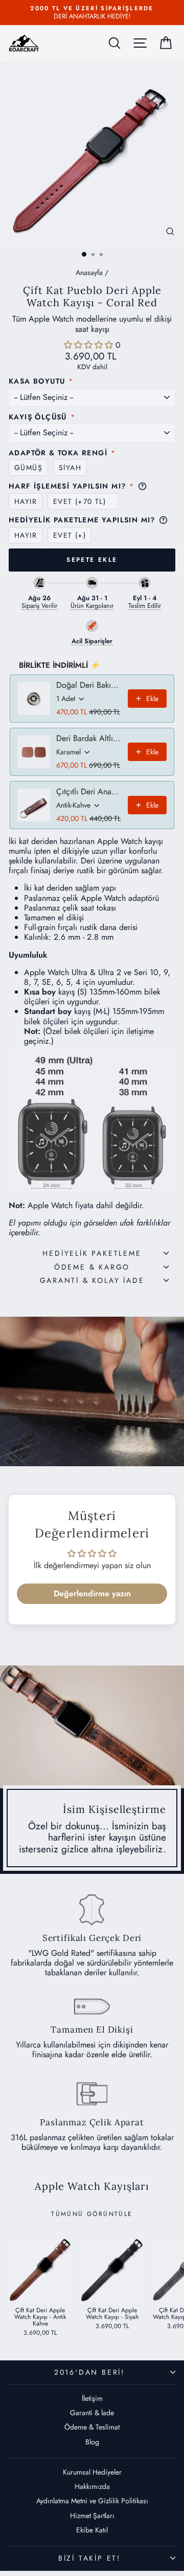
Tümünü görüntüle (92, 2214)
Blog (92, 2442)
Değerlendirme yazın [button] (92, 1593)
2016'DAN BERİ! (89, 2372)
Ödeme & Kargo (92, 1267)
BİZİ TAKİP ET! (89, 2558)
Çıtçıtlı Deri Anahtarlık (89, 792)
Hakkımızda (92, 2486)
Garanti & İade (92, 2413)
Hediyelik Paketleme (92, 1253)
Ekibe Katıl (92, 2530)
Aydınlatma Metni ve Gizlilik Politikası (92, 2501)
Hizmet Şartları (92, 2516)
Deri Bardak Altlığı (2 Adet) (89, 738)
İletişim (92, 2398)
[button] (90, 345)
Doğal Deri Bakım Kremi (89, 685)
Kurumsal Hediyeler (92, 2472)
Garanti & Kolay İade (92, 1280)
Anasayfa (89, 272)
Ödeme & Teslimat (92, 2427)
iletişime (140, 1031)
